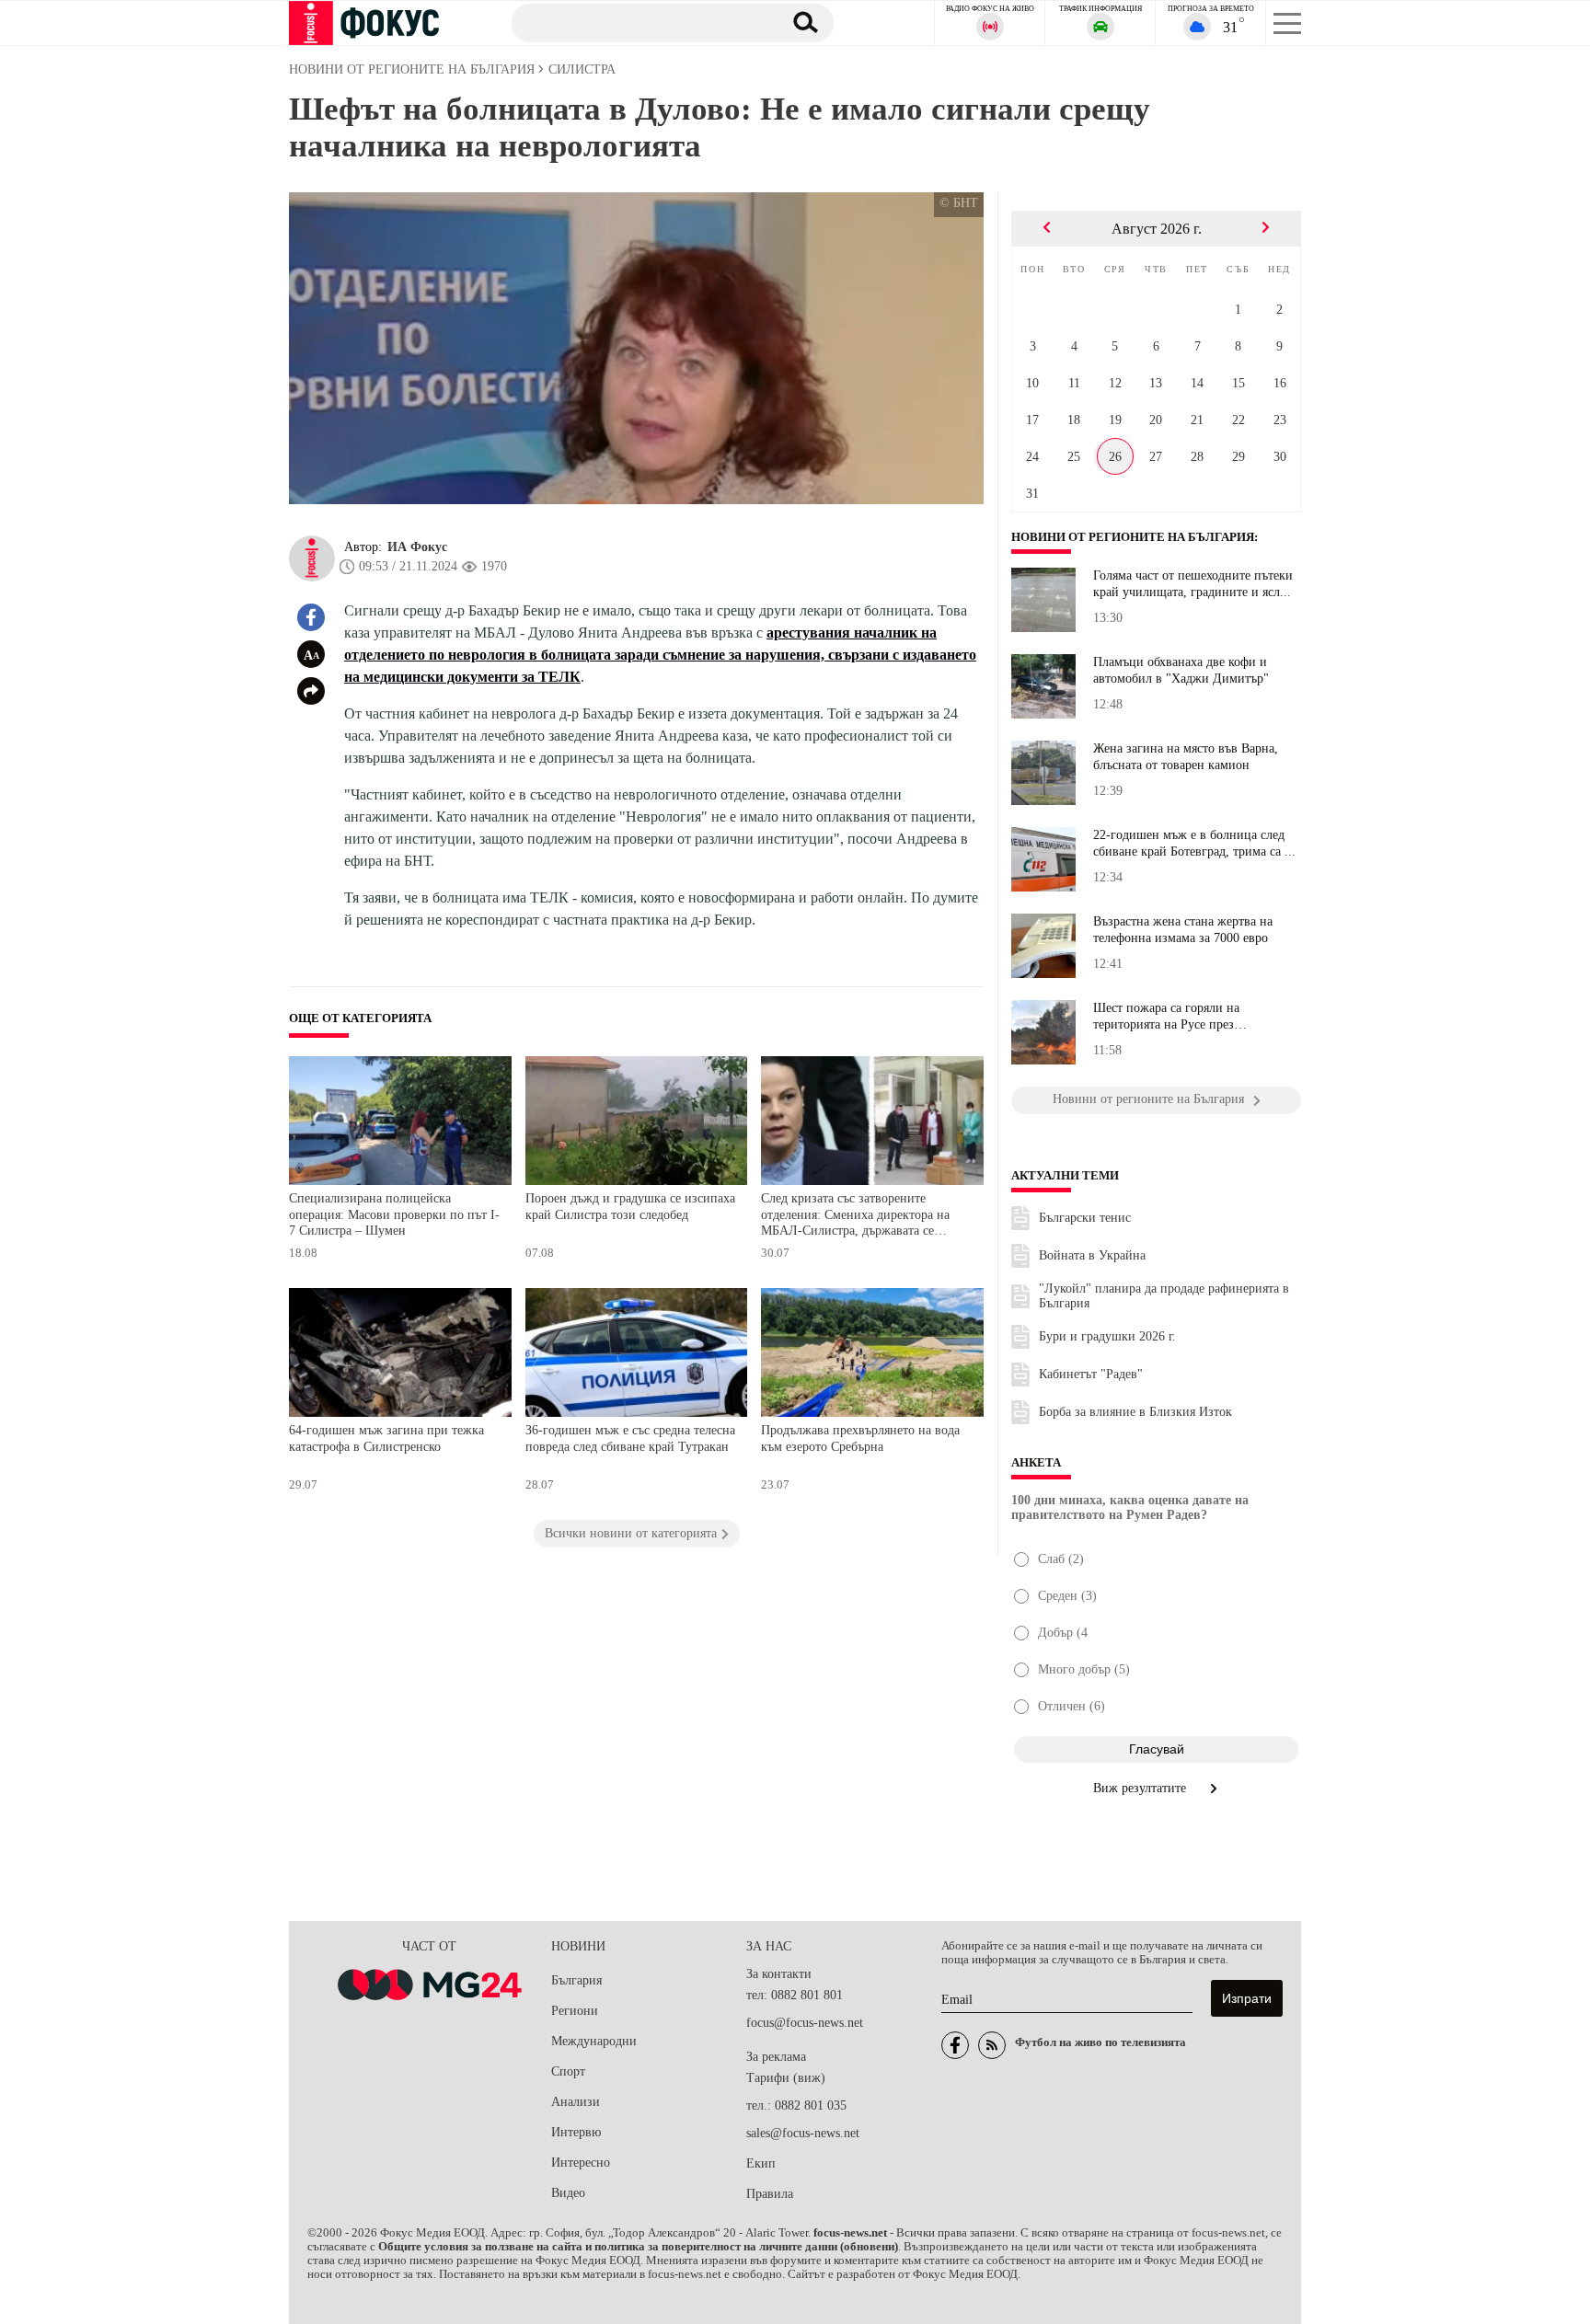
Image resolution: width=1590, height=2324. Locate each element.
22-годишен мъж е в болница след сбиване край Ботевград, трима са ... (1194, 843)
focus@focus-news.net (805, 2023)
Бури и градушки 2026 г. (1107, 1336)
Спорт (568, 2071)
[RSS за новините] (992, 2045)
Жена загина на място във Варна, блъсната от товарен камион (1186, 757)
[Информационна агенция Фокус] (955, 2045)
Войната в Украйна (1092, 1255)
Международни (594, 2041)
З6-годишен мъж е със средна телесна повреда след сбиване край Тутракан (630, 1438)
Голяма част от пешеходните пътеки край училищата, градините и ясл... (1193, 584)
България (576, 1980)
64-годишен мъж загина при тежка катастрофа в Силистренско (386, 1438)
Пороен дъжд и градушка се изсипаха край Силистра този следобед (630, 1207)
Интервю (576, 2132)
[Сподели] (311, 691)
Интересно (581, 2163)
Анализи (576, 2102)
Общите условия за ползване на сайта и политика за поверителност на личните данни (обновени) (638, 2247)
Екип (761, 2163)
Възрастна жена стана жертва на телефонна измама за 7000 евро (1183, 930)
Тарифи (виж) (786, 2078)
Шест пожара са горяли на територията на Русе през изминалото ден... (1166, 1017)
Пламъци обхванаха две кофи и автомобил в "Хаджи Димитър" (1181, 670)
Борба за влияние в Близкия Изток (1135, 1412)
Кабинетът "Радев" (1091, 1374)
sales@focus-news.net (803, 2133)
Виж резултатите (1141, 1788)
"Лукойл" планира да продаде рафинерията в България (1164, 1296)
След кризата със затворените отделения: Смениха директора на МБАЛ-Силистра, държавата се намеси (855, 1217)
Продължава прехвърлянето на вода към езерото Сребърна (860, 1438)
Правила (770, 2194)
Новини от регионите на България (1133, 537)
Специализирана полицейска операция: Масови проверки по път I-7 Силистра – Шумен (394, 1214)
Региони (575, 2011)
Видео (568, 2193)
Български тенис (1085, 1218)
